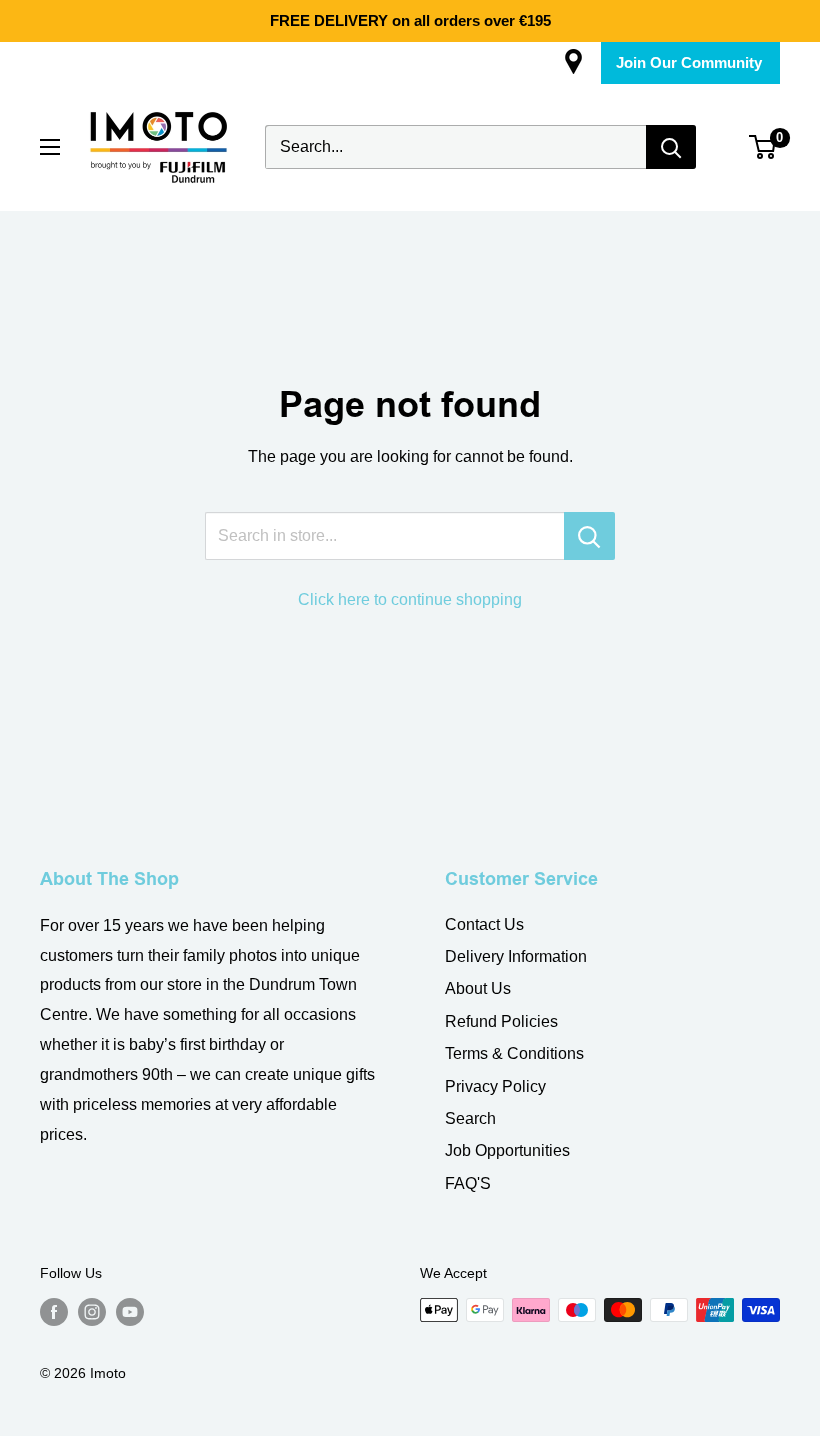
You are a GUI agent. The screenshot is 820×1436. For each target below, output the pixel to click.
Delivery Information (516, 956)
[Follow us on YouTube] (130, 1312)
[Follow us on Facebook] (54, 1312)
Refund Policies (501, 1021)
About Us (478, 988)
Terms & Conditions (514, 1053)
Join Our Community (689, 62)
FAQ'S (468, 1183)
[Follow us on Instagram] (92, 1312)
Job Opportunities (507, 1150)
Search (470, 1118)
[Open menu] (50, 147)
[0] (763, 147)
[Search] (671, 147)
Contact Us (484, 924)
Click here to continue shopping (410, 599)
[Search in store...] (589, 536)
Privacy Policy (495, 1086)
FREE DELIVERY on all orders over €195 (410, 20)
